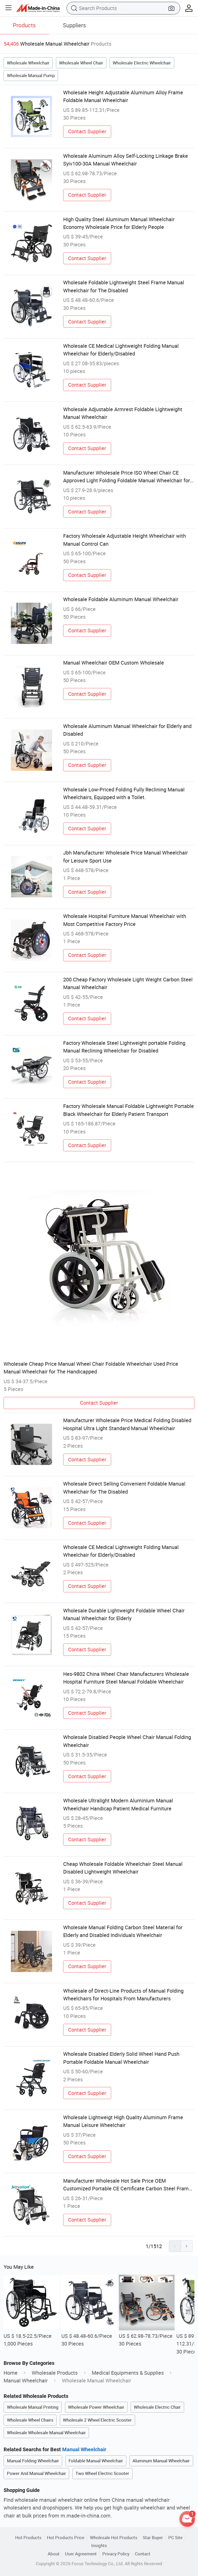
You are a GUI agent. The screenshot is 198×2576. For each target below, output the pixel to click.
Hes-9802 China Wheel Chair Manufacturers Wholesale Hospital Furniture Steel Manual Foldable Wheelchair (126, 1678)
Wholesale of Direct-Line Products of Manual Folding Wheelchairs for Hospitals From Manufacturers (123, 1995)
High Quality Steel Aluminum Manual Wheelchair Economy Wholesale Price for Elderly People (119, 223)
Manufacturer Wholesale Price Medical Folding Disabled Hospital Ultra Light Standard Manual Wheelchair (127, 1424)
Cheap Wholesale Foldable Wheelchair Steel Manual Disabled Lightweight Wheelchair (123, 1868)
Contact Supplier (87, 131)
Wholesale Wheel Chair (81, 63)
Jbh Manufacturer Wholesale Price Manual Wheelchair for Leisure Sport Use (126, 856)
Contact (143, 2554)
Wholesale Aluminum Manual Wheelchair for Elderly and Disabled (127, 730)
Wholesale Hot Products (114, 2537)
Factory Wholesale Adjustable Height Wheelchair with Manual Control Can (125, 540)
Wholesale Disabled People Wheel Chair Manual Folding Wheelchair (127, 1741)
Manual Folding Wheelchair (33, 2461)
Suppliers (74, 25)
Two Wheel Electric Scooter (102, 2473)
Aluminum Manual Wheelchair (161, 2461)
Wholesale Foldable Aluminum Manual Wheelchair (121, 599)
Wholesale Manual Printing (33, 2407)
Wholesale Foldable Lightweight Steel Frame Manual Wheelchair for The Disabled (124, 286)
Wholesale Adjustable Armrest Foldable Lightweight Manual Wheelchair (123, 413)
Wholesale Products (55, 2373)
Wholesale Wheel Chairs (30, 2420)
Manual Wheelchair (26, 2380)
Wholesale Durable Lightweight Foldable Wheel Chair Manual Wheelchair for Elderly (124, 1614)
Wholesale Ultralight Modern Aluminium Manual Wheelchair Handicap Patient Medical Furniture (118, 1804)
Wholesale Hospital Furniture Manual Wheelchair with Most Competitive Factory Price (125, 920)
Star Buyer (153, 2537)
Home (11, 2373)
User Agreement (81, 2554)
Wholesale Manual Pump (31, 75)
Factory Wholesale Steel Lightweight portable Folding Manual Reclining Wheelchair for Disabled (124, 1047)
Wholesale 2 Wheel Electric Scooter (97, 2420)
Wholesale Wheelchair (28, 63)
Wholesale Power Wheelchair (96, 2407)
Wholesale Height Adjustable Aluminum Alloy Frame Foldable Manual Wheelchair (123, 96)
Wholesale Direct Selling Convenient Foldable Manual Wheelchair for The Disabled (124, 1488)
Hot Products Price (66, 2537)
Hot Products (28, 2537)
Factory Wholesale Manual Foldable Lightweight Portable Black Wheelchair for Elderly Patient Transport (129, 1110)
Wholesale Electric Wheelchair (142, 63)
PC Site (175, 2537)
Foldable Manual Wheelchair (96, 2461)
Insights (99, 2545)
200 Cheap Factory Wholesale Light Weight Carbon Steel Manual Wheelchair (128, 983)
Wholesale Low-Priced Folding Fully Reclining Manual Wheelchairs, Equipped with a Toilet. (124, 793)
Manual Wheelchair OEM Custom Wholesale (114, 663)
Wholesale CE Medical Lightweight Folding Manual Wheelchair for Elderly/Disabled (121, 350)
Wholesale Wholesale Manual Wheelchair (46, 2433)
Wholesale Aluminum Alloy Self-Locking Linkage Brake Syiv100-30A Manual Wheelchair (126, 160)
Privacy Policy (116, 2554)
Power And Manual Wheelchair (36, 2473)
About (54, 2554)
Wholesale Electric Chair (157, 2407)
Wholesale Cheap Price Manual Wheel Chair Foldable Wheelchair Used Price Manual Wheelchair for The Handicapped (91, 1368)
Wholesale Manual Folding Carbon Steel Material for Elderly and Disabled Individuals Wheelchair (123, 1931)
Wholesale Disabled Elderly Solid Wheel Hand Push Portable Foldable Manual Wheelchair (121, 2058)
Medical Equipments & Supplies (128, 2373)
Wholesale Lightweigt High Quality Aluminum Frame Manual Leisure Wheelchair (123, 2121)
